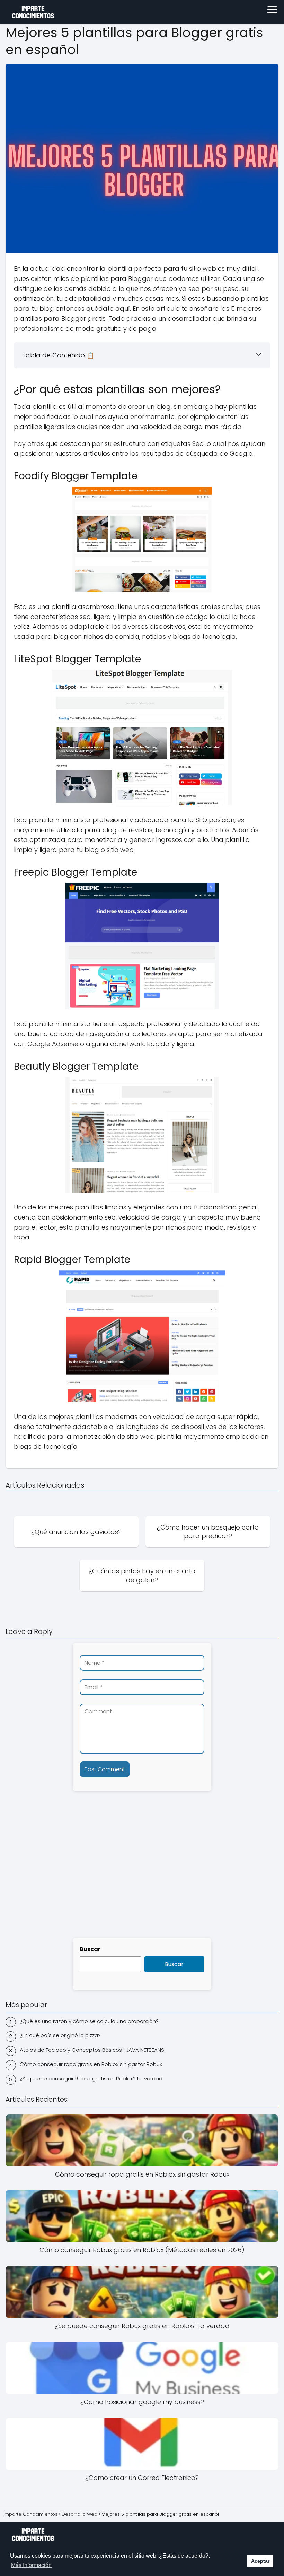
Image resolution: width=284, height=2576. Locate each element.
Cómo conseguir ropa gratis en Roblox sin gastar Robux (91, 2064)
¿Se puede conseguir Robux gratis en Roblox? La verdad (91, 2079)
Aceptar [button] (260, 2561)
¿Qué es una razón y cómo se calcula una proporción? (89, 2021)
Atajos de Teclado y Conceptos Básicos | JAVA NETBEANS (92, 2050)
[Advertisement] (142, 1878)
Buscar (90, 1949)
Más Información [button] (31, 2565)
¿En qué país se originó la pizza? (60, 2035)
